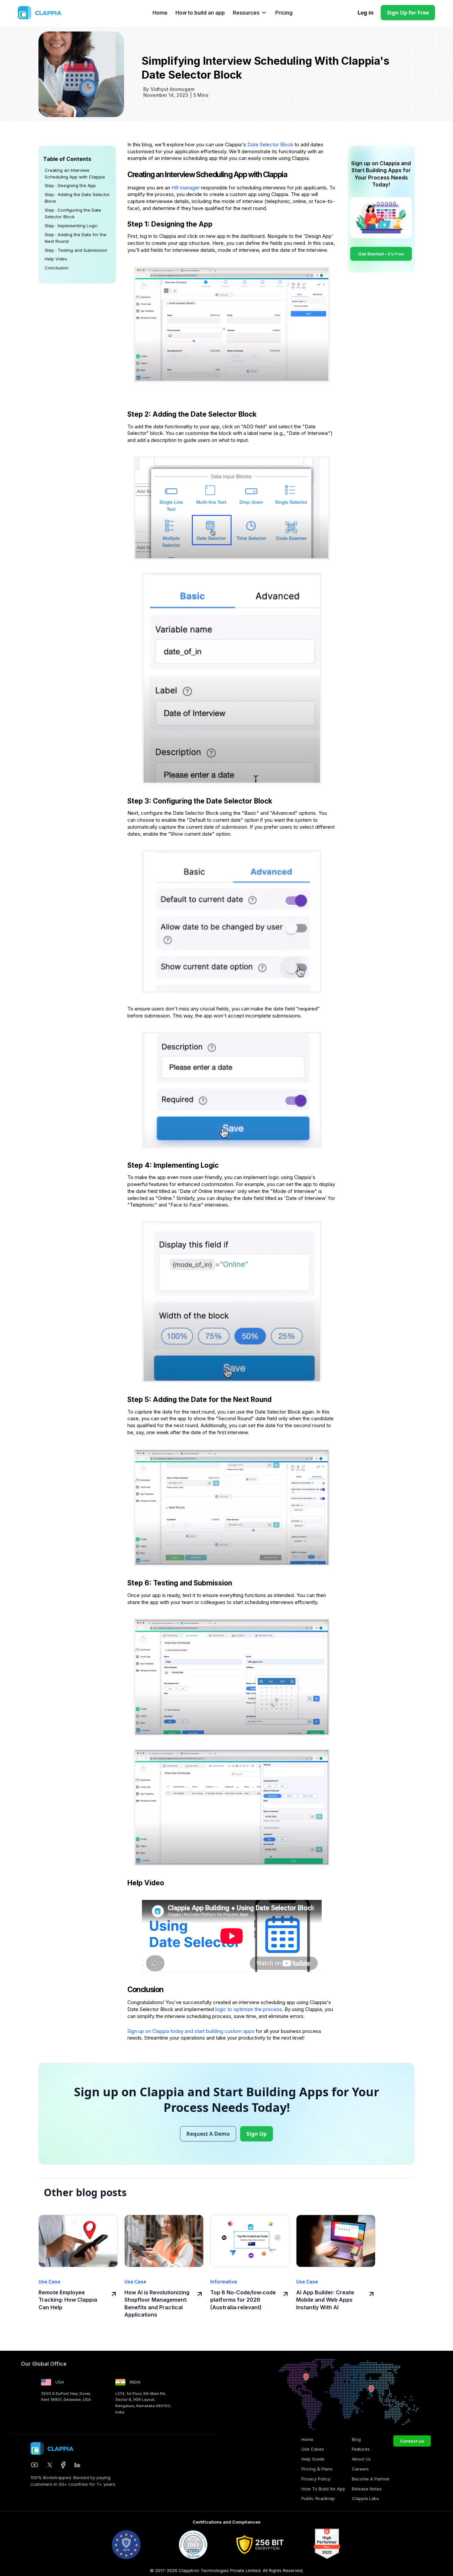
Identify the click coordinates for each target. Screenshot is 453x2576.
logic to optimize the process (249, 2009)
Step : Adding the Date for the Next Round (76, 238)
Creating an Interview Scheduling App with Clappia (75, 174)
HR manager (186, 188)
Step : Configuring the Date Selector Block (73, 213)
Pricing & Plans (317, 2469)
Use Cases (313, 2449)
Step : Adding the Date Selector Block (77, 198)
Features (361, 2449)
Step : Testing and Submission (76, 250)
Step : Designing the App (70, 185)
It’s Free (381, 254)
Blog (356, 2439)
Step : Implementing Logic (71, 226)
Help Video (56, 259)
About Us (361, 2459)
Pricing (284, 13)
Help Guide (313, 2459)
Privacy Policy (316, 2479)
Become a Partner (371, 2479)
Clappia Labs (365, 2498)
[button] (249, 13)
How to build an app (200, 13)
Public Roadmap (318, 2498)
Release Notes (367, 2489)
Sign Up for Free (408, 13)
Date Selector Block (271, 144)
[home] (54, 13)
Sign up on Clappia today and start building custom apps (191, 2031)
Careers (360, 2469)
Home (160, 13)
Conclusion (57, 268)
